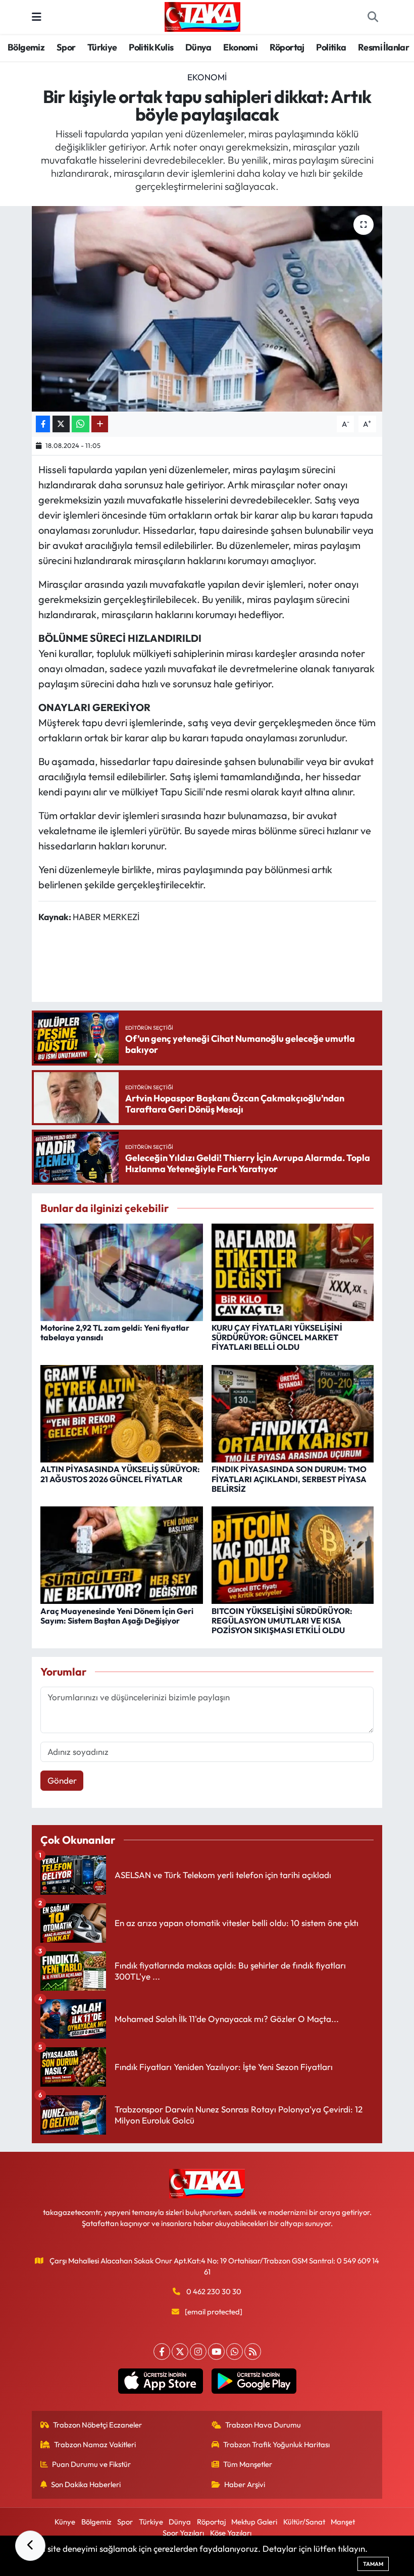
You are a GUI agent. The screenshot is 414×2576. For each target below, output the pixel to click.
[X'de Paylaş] (61, 424)
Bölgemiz (26, 47)
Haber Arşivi (245, 2484)
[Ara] (373, 17)
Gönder (62, 1780)
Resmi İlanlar (383, 47)
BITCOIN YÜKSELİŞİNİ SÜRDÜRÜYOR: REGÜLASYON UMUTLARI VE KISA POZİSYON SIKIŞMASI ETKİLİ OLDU (282, 1621)
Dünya (198, 47)
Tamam (373, 2564)
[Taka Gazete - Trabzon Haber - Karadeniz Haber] (202, 16)
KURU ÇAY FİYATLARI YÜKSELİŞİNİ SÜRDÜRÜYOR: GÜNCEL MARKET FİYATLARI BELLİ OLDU (277, 1337)
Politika (331, 47)
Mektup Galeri (254, 2522)
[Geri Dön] (30, 2546)
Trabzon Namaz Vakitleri (95, 2444)
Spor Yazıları (183, 2533)
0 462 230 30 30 (214, 2291)
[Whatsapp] (235, 2352)
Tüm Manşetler (248, 2464)
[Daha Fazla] (100, 424)
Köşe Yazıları (231, 2533)
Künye (65, 2522)
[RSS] (253, 2352)
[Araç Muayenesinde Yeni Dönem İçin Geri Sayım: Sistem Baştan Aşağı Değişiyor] (122, 1554)
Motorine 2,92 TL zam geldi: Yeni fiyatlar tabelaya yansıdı (115, 1332)
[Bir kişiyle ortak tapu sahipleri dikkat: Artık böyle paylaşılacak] (207, 309)
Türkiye (102, 47)
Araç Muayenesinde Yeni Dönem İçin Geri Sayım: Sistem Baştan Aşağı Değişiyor (117, 1616)
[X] (180, 2352)
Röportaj (287, 47)
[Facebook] (162, 2352)
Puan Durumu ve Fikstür (91, 2464)
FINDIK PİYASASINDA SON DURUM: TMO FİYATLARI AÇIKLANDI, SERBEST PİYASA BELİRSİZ (289, 1479)
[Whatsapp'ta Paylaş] (81, 424)
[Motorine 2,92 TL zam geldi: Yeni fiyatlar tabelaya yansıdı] (122, 1271)
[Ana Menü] (37, 17)
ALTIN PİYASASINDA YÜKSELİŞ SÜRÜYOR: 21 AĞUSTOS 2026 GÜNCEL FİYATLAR (120, 1474)
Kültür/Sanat (304, 2522)
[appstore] (160, 2381)
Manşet (343, 2522)
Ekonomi (240, 47)
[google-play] (254, 2381)
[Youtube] (216, 2352)
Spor (66, 47)
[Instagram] (198, 2352)
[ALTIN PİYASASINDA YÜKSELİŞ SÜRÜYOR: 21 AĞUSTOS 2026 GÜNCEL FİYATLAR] (122, 1413)
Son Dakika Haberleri (86, 2484)
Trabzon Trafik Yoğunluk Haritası (276, 2444)
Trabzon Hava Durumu (263, 2425)
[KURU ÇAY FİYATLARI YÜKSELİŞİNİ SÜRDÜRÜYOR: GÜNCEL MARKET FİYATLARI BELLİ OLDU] (293, 1271)
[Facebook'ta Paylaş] (43, 424)
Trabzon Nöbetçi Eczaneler (97, 2425)
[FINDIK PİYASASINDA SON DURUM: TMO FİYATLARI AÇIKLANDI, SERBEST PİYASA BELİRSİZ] (293, 1413)
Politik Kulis (151, 47)
